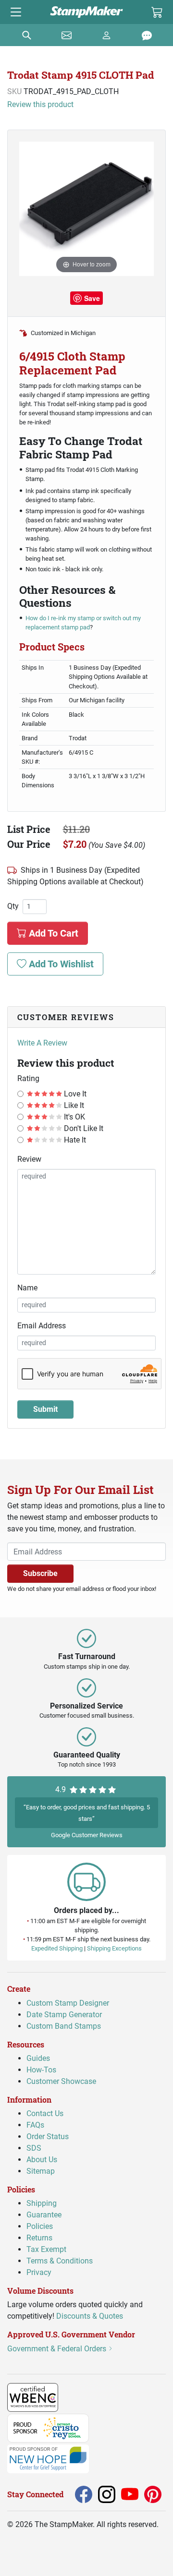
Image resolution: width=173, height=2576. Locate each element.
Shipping (42, 2203)
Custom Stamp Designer (68, 2003)
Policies (40, 2226)
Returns (39, 2238)
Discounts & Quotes (90, 2316)
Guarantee (44, 2215)
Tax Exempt (46, 2249)
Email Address (42, 1326)
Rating (28, 1078)
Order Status (48, 2137)
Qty (13, 906)
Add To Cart (52, 933)
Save (92, 298)
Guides (38, 2058)
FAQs (35, 2125)
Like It (73, 1105)
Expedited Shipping (57, 1948)
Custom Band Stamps (64, 2026)
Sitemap (41, 2171)
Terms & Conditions (60, 2261)
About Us (42, 2160)
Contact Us (45, 2113)
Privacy (39, 2272)
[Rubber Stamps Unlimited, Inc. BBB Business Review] (79, 2397)
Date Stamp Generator (64, 2015)
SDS (34, 2148)
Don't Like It (83, 1128)
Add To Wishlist (60, 964)
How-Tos (41, 2070)
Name (27, 1288)
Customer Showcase (61, 2081)
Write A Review (42, 1043)
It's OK (74, 1117)
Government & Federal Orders (58, 2348)
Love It (74, 1094)
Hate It (74, 1140)
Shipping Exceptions (114, 1948)
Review (29, 1159)
